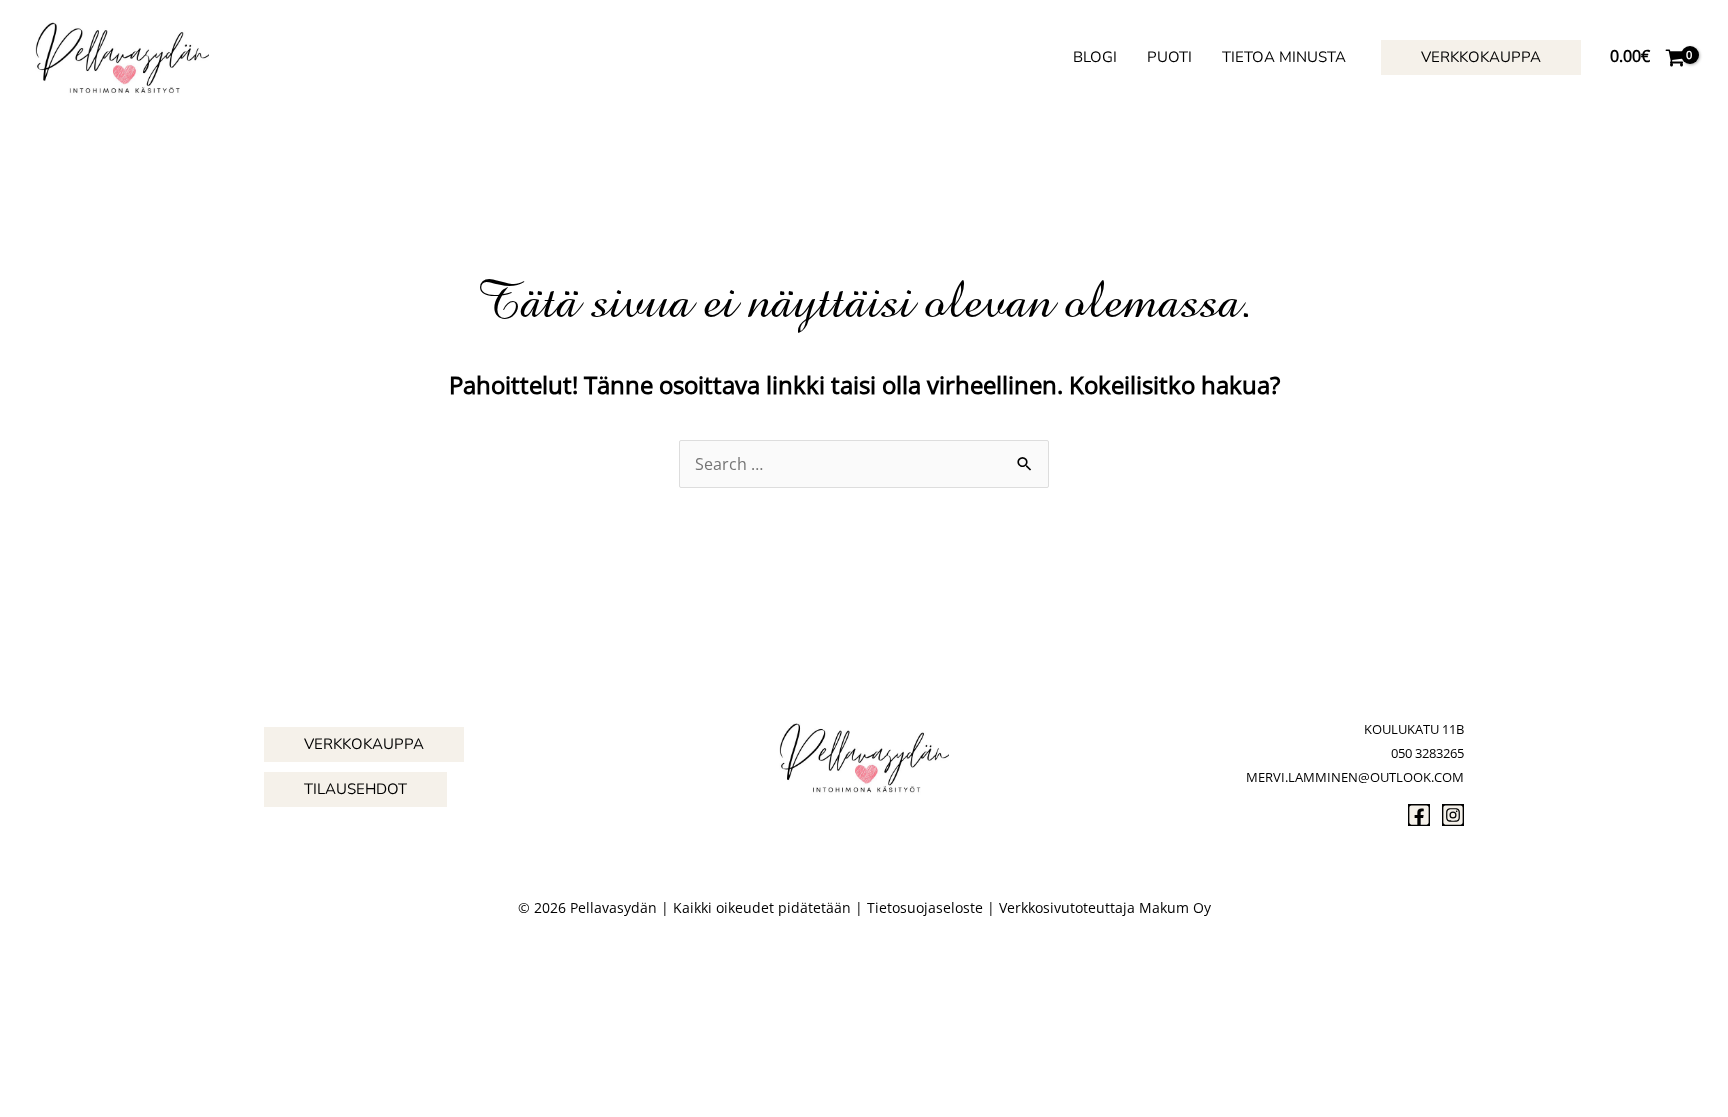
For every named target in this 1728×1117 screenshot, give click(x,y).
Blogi (1095, 57)
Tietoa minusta (1284, 57)
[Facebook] (1419, 815)
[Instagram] (1453, 815)
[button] (1481, 57)
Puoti (1169, 57)
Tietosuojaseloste (925, 907)
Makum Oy (1175, 907)
